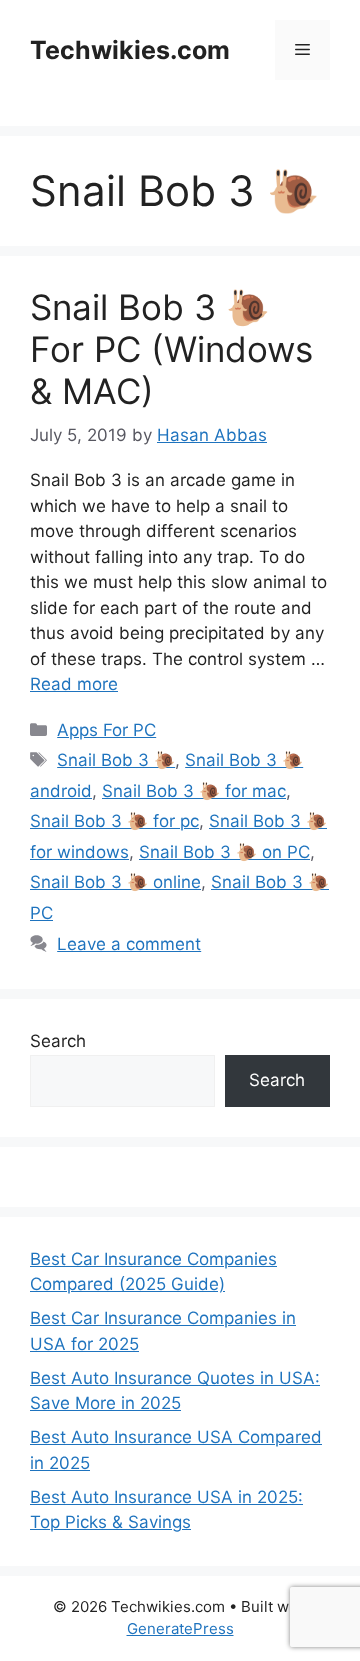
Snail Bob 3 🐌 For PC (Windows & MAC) (171, 349)
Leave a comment (129, 944)
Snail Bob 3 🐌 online (115, 882)
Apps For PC (106, 730)
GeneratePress (180, 1628)
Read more (74, 684)
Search (58, 1041)
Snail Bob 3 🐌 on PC (224, 852)
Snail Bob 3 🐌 (116, 760)
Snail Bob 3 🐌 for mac (194, 791)
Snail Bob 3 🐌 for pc (114, 821)
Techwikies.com (130, 50)
